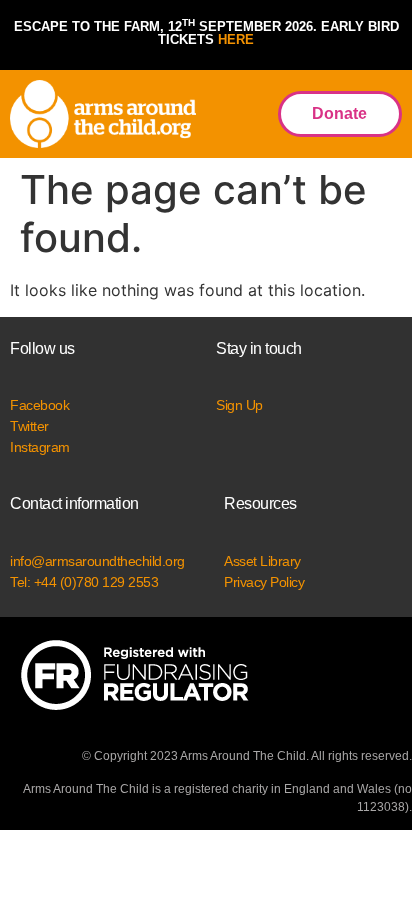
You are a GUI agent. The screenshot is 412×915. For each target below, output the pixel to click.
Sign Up (239, 405)
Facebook (39, 405)
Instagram (40, 447)
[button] (236, 114)
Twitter (29, 426)
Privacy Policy (264, 582)
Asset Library (262, 561)
